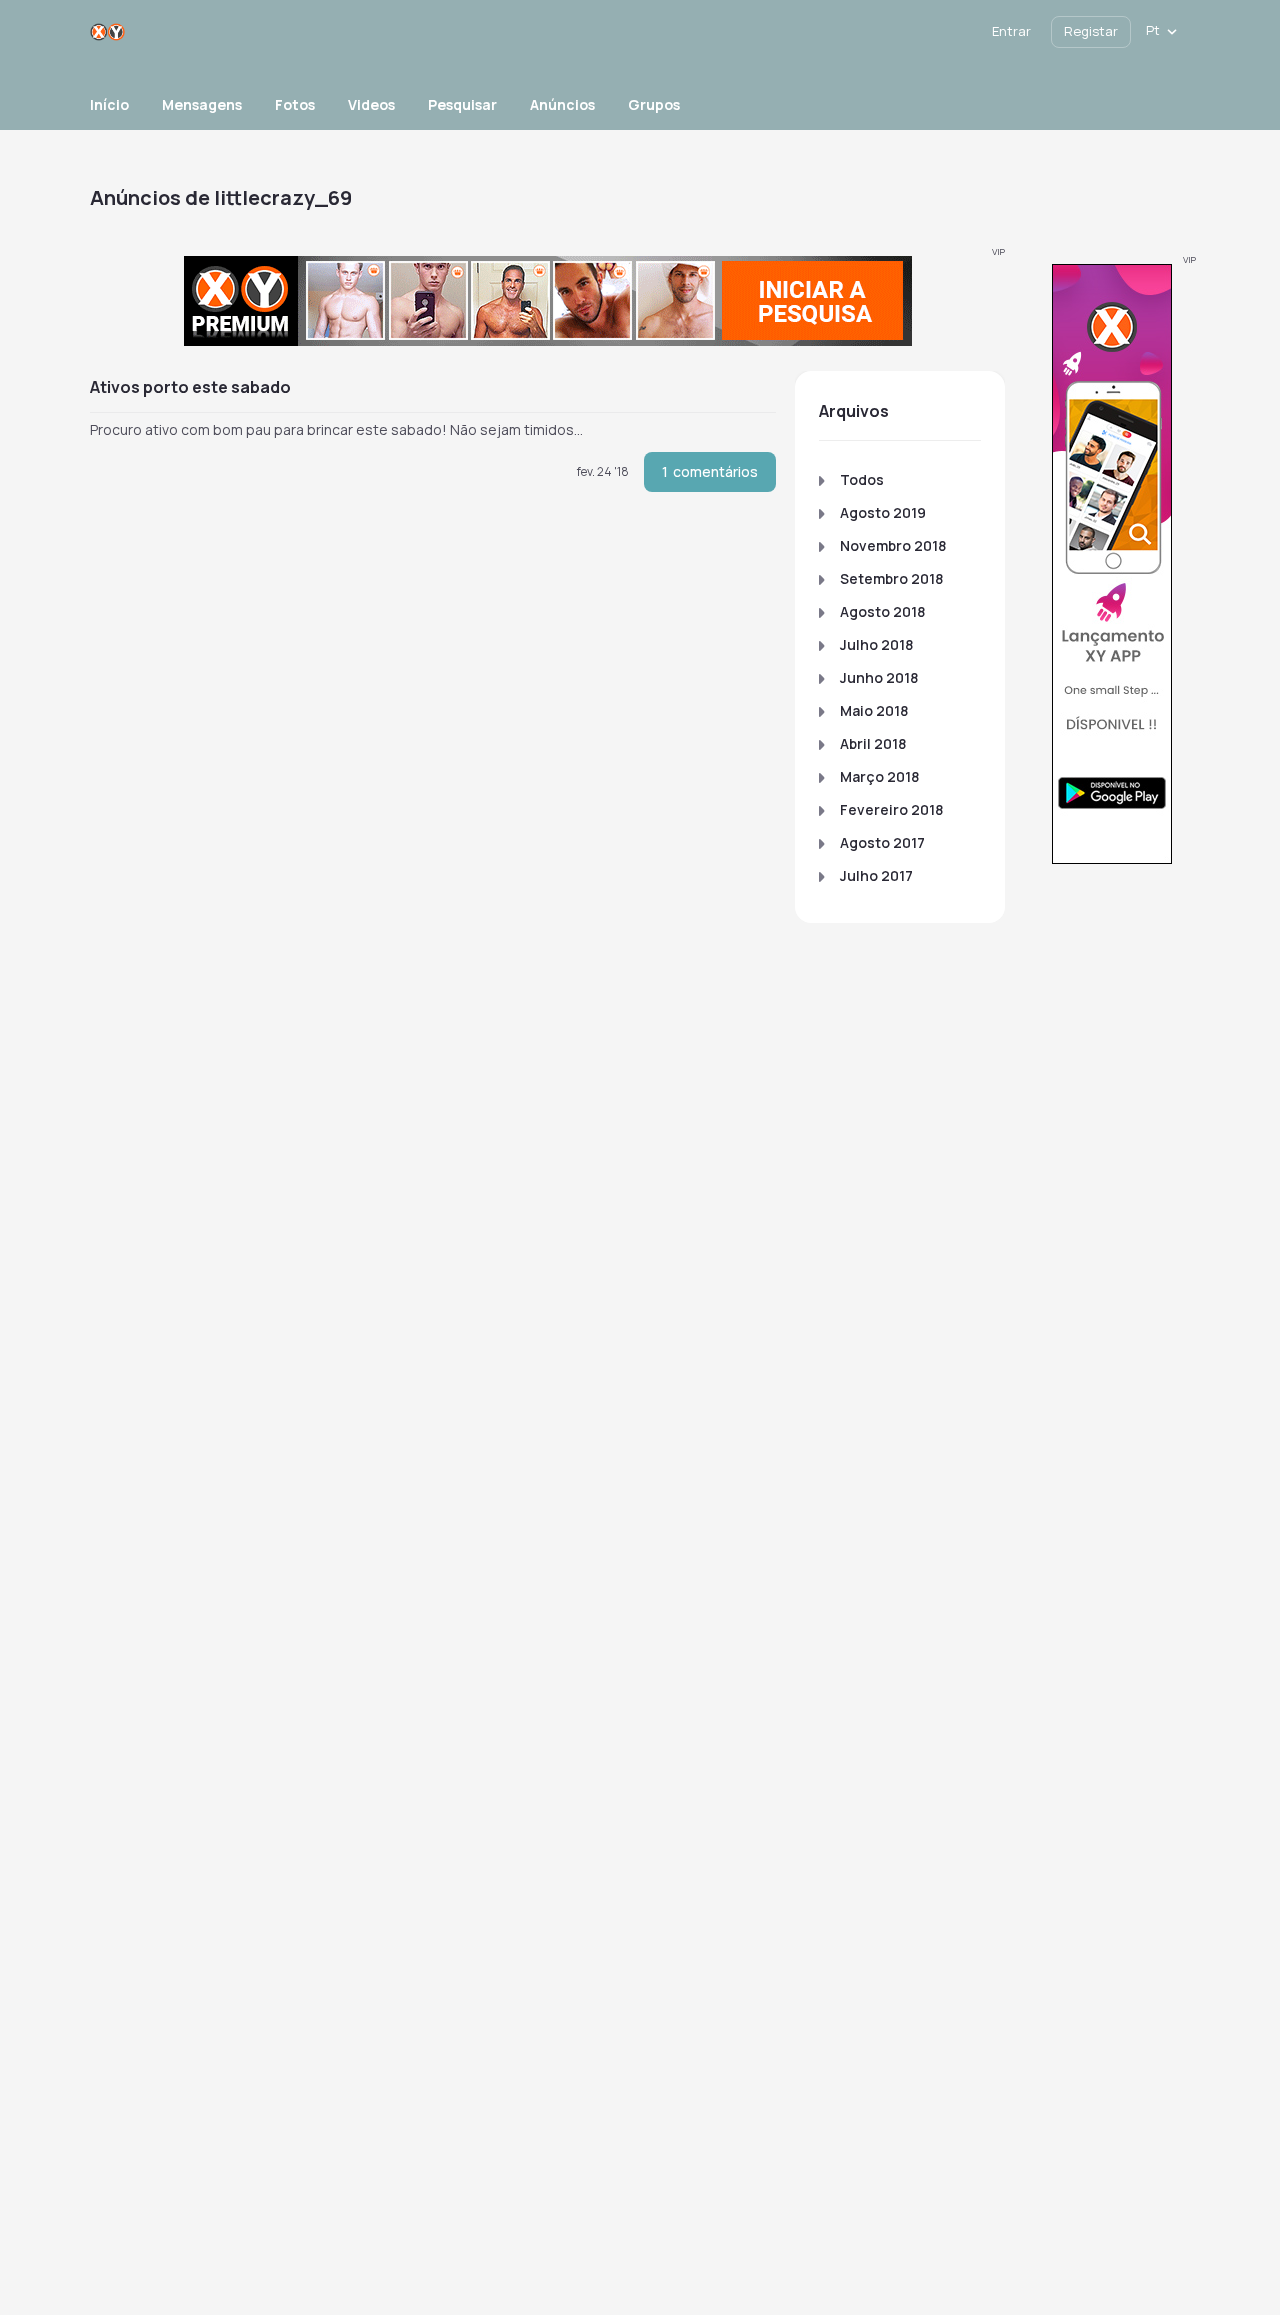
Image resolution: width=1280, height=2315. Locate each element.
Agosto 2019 (883, 512)
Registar (1091, 31)
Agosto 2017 (882, 842)
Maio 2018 (874, 710)
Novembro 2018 (893, 545)
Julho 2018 (876, 644)
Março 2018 (879, 776)
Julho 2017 (876, 875)
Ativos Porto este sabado (190, 387)
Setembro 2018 (891, 578)
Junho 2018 (879, 677)
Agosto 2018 (882, 611)
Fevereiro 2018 (891, 809)
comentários (710, 471)
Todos (862, 479)
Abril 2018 (873, 743)
